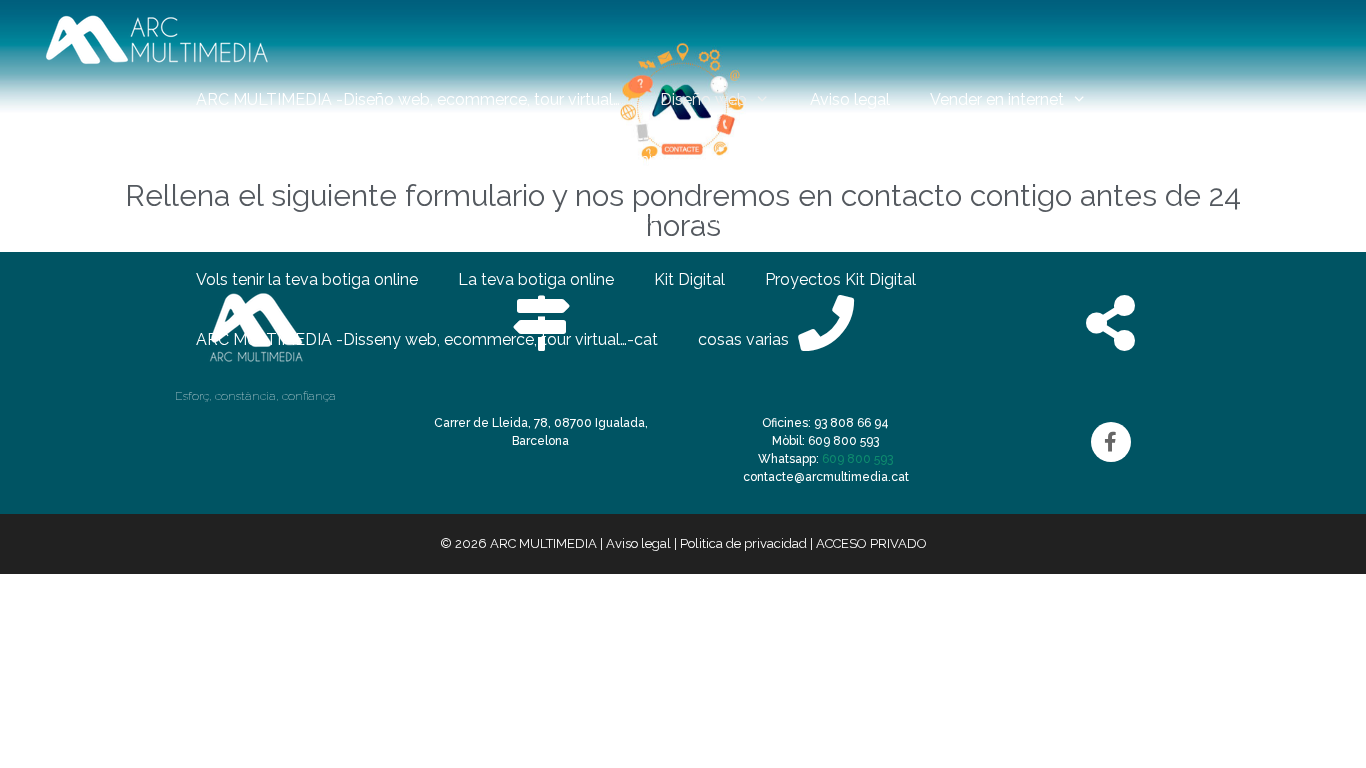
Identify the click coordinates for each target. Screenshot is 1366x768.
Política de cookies (265, 219)
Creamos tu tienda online (1189, 219)
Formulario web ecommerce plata (321, 159)
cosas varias (743, 339)
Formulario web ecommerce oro (606, 159)
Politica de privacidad (777, 219)
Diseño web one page (976, 219)
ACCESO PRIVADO (871, 543)
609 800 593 (857, 459)
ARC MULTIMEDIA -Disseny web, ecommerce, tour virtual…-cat (427, 339)
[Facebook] (1111, 442)
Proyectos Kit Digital (840, 279)
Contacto (1140, 159)
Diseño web (703, 99)
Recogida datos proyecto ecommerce (516, 219)
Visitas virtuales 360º (842, 159)
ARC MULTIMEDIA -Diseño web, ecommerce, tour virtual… (408, 99)
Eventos (1245, 159)
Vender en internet (997, 99)
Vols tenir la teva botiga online (307, 279)
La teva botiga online (536, 279)
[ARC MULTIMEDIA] (157, 39)
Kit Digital (689, 279)
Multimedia (1001, 159)
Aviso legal (850, 99)
